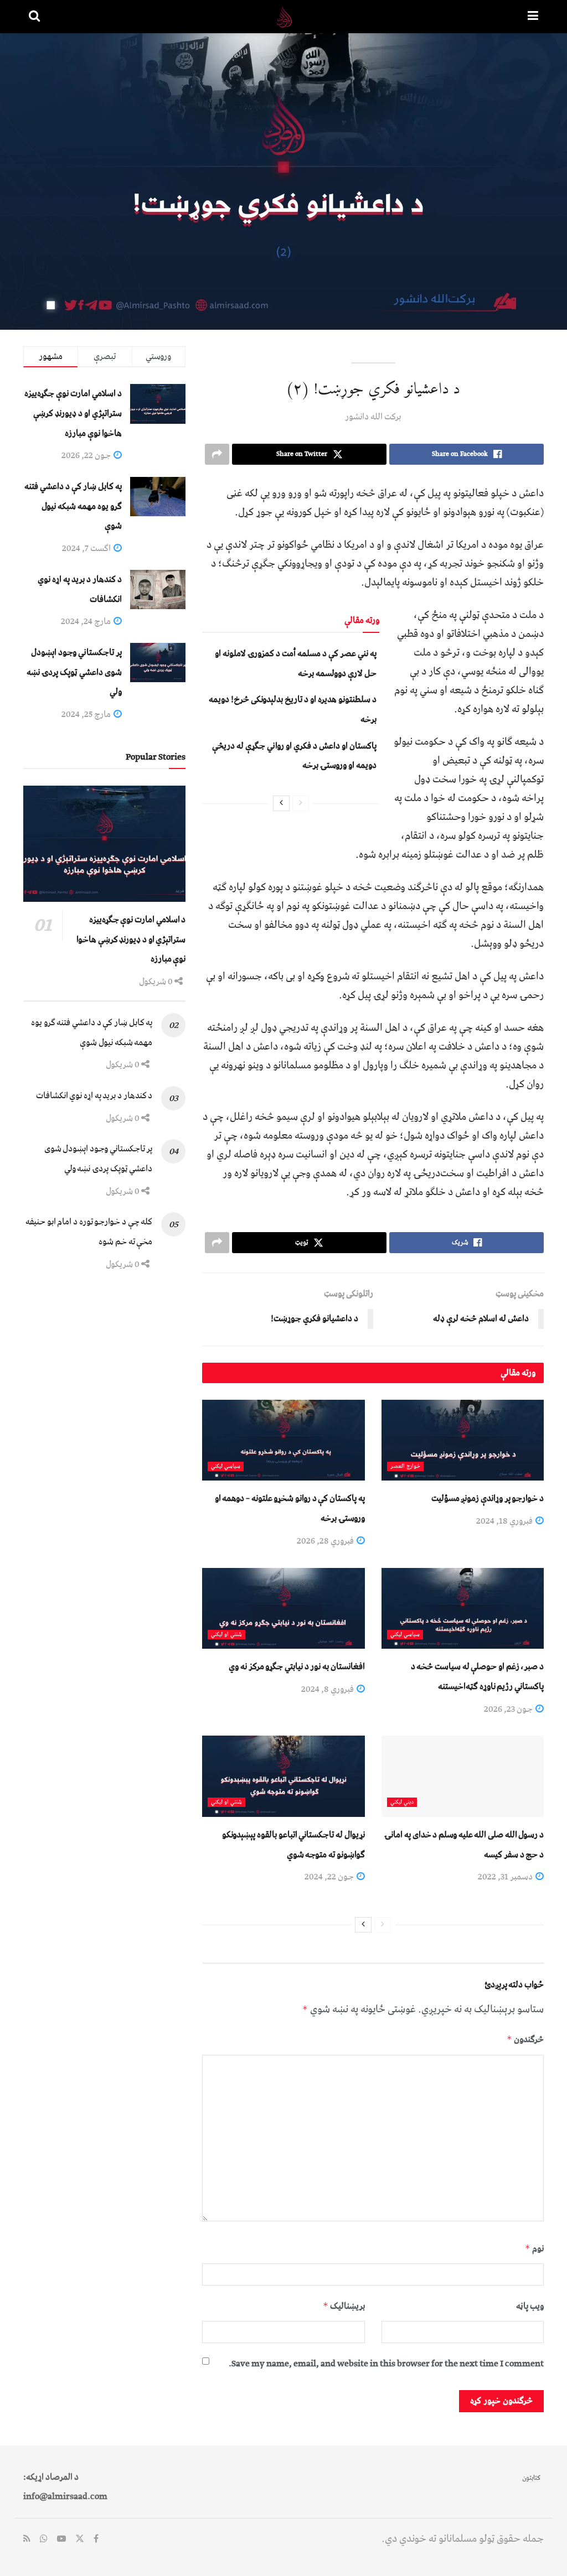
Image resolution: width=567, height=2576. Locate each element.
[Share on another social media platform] (217, 454)
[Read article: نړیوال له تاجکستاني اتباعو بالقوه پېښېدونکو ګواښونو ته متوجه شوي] (283, 1776)
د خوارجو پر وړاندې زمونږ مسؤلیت (488, 1498)
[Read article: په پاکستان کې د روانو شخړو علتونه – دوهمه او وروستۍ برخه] (283, 1440)
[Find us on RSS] (27, 2539)
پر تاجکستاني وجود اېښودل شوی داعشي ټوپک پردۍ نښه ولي (74, 672)
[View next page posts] (281, 803)
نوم (534, 2248)
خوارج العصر (405, 1466)
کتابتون (531, 2478)
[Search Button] (34, 17)
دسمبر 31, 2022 (506, 1877)
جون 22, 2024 (330, 1877)
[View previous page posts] (301, 803)
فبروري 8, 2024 (328, 1689)
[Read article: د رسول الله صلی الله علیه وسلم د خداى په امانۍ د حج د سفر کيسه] (463, 1776)
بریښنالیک (344, 2306)
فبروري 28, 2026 (326, 1541)
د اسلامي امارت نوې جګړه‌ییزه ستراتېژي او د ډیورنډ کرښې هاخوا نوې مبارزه (73, 413)
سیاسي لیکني (226, 1466)
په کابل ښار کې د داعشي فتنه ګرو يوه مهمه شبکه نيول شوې (73, 506)
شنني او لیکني (226, 1635)
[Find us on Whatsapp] (44, 2539)
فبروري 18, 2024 (505, 1521)
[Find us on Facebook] (96, 2539)
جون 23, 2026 (509, 1709)
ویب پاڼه (530, 2306)
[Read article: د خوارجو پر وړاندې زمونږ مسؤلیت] (463, 1440)
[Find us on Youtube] (61, 2539)
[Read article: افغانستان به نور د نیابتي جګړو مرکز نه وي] (283, 1609)
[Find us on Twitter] (80, 2539)
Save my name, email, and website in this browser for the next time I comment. (386, 2364)
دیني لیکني (402, 1802)
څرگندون (525, 2039)
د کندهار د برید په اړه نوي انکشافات (94, 1095)
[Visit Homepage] (284, 17)
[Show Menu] (533, 17)
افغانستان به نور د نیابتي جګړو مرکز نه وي (297, 1666)
